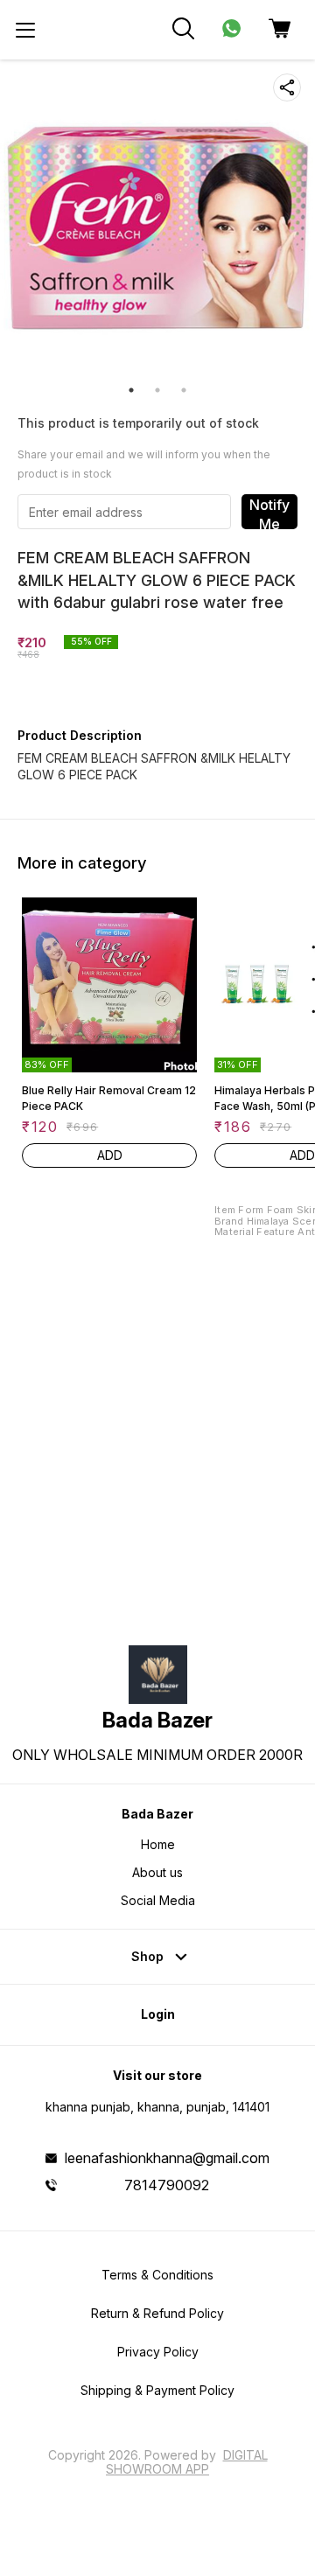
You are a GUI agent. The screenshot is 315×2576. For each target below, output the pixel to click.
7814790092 (167, 2185)
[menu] (25, 30)
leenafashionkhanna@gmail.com (167, 2158)
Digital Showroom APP (187, 2462)
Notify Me (269, 513)
